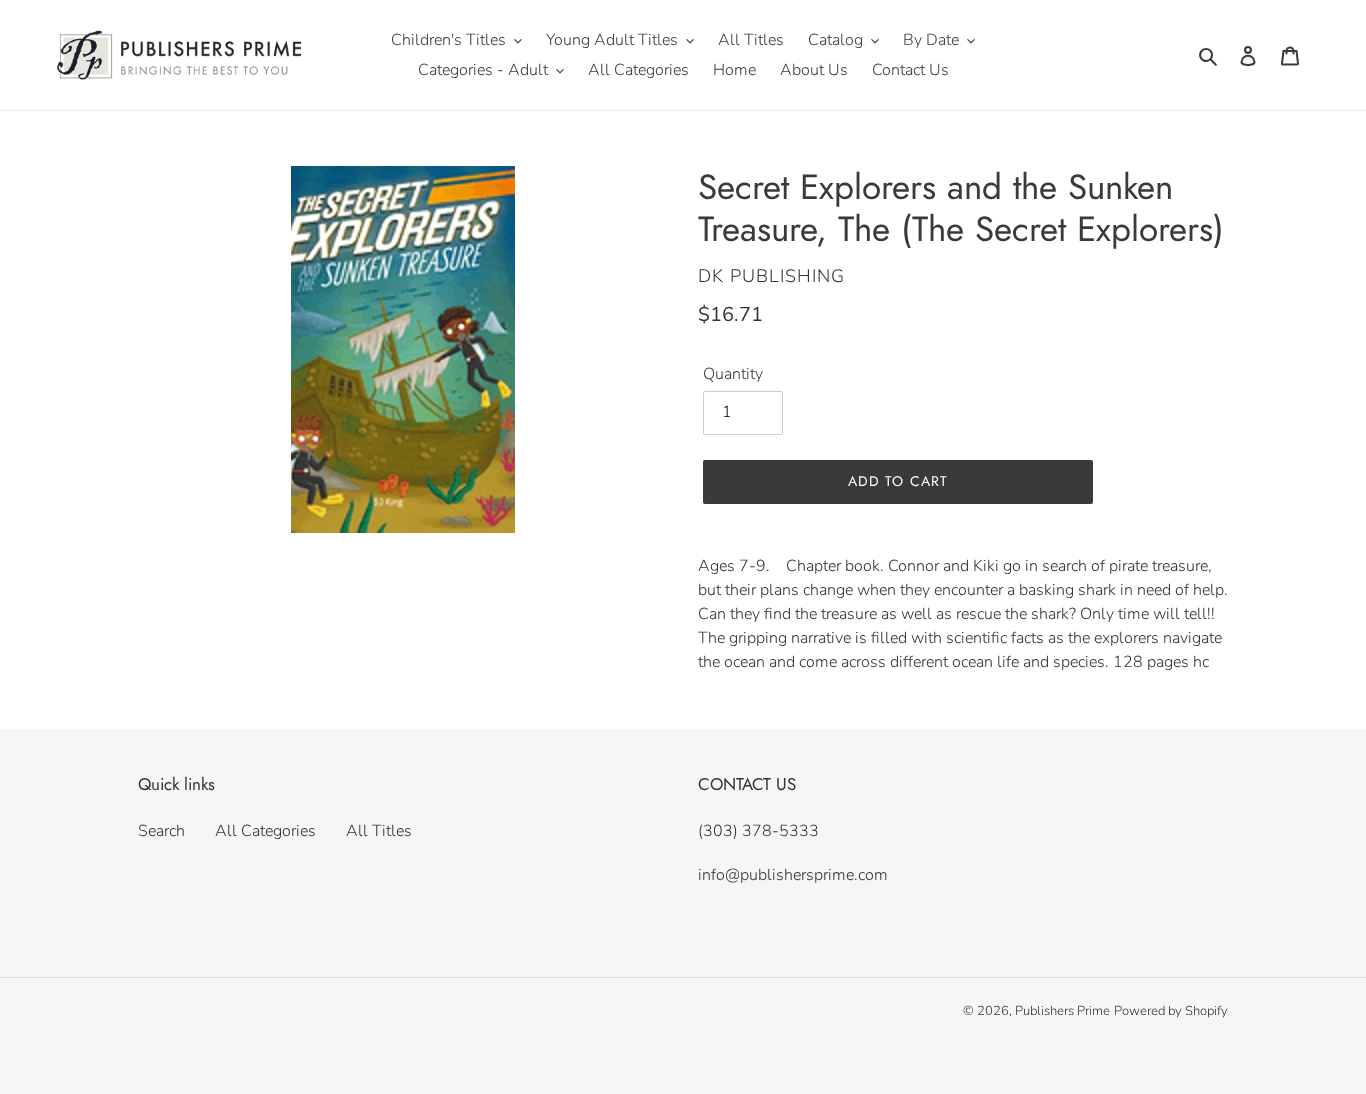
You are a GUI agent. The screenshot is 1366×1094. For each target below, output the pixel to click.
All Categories (265, 831)
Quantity (733, 374)
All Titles (379, 831)
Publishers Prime (1062, 1011)
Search (161, 831)
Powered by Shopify (1171, 1011)
